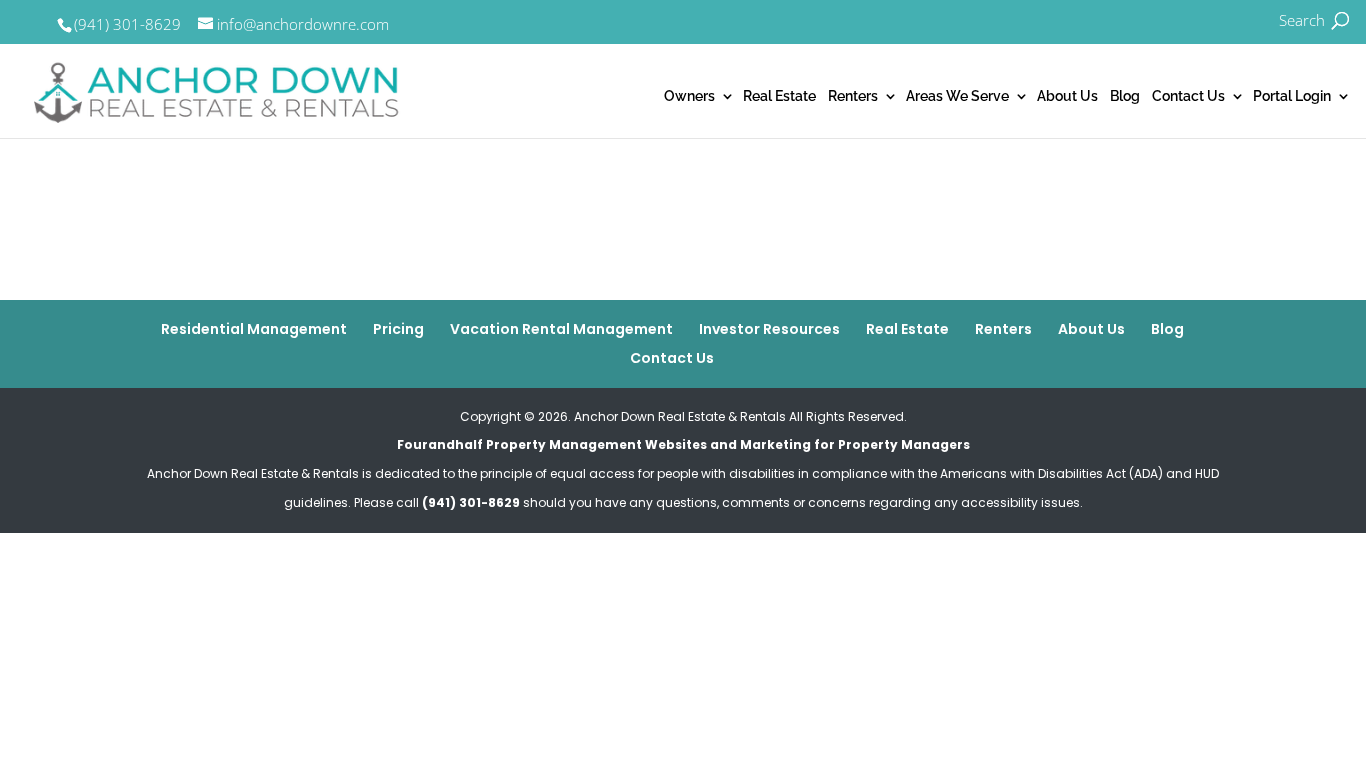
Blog (1125, 96)
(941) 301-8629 (127, 24)
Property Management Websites (596, 444)
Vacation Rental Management (561, 329)
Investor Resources (769, 329)
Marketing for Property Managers (855, 444)
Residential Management (254, 329)
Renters (853, 96)
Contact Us (1188, 96)
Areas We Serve (957, 96)
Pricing (398, 329)
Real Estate (779, 96)
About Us (1067, 96)
